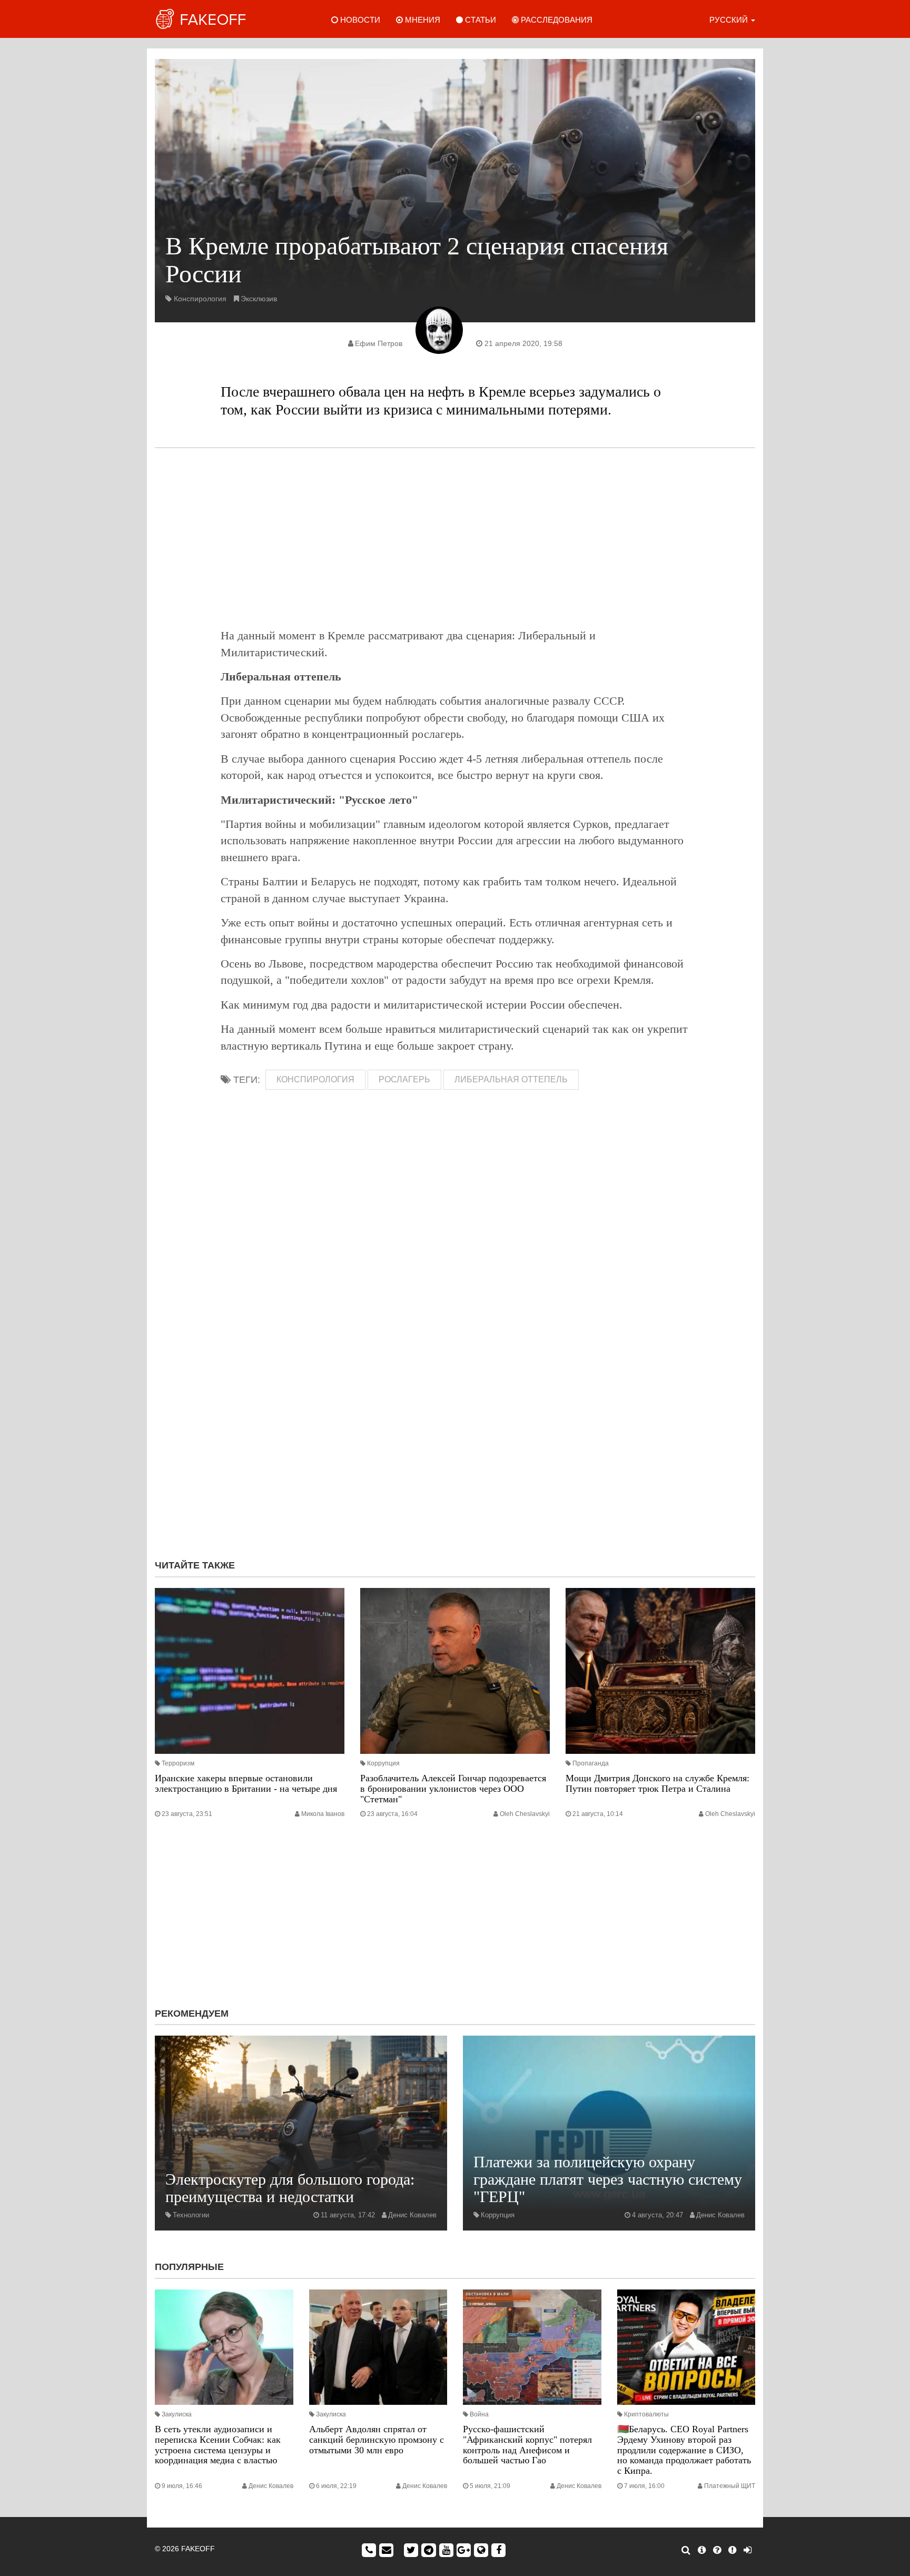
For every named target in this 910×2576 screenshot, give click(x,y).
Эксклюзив (259, 299)
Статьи (479, 20)
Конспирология (200, 299)
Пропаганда (591, 1763)
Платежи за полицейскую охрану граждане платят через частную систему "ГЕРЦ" (608, 2179)
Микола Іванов (323, 1814)
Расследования (556, 20)
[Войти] (748, 2550)
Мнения (422, 20)
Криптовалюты (646, 2414)
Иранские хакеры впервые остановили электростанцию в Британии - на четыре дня (246, 1783)
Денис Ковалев (412, 2215)
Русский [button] (730, 20)
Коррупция (383, 1763)
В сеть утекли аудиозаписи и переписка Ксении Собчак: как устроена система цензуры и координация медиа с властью (218, 2445)
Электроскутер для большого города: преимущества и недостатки (290, 2188)
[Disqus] (455, 1410)
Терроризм (178, 1763)
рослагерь (404, 1079)
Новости (359, 20)
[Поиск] (686, 2550)
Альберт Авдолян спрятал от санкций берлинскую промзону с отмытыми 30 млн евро (377, 2440)
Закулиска (177, 2414)
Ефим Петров (379, 343)
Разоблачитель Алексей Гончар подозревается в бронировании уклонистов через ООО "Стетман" (453, 1789)
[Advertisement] (455, 538)
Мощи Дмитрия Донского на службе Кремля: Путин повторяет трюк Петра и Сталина (657, 1783)
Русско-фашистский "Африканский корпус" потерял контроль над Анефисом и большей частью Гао (527, 2445)
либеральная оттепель (511, 1079)
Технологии (191, 2215)
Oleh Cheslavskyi (525, 1814)
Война (479, 2414)
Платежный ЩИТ (730, 2486)
